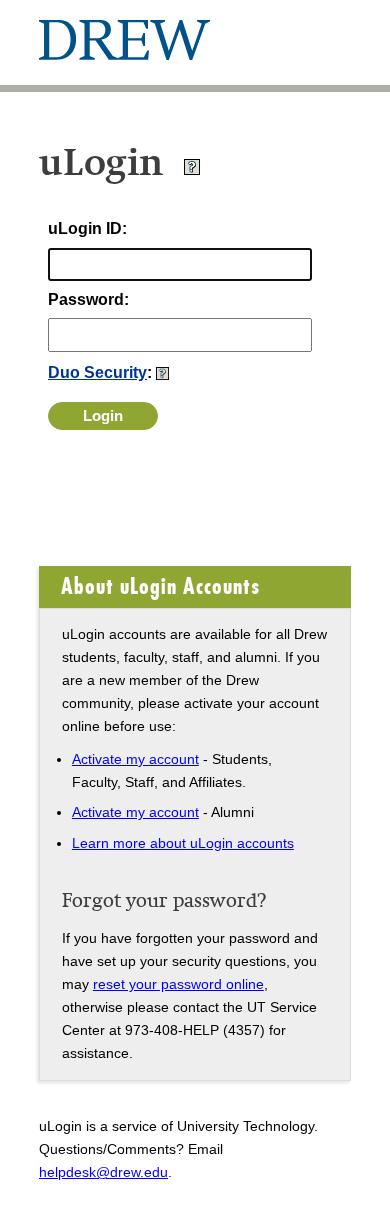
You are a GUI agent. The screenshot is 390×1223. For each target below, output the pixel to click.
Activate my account (135, 759)
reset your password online (178, 984)
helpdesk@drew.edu (103, 1172)
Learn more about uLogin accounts (183, 843)
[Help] (192, 170)
